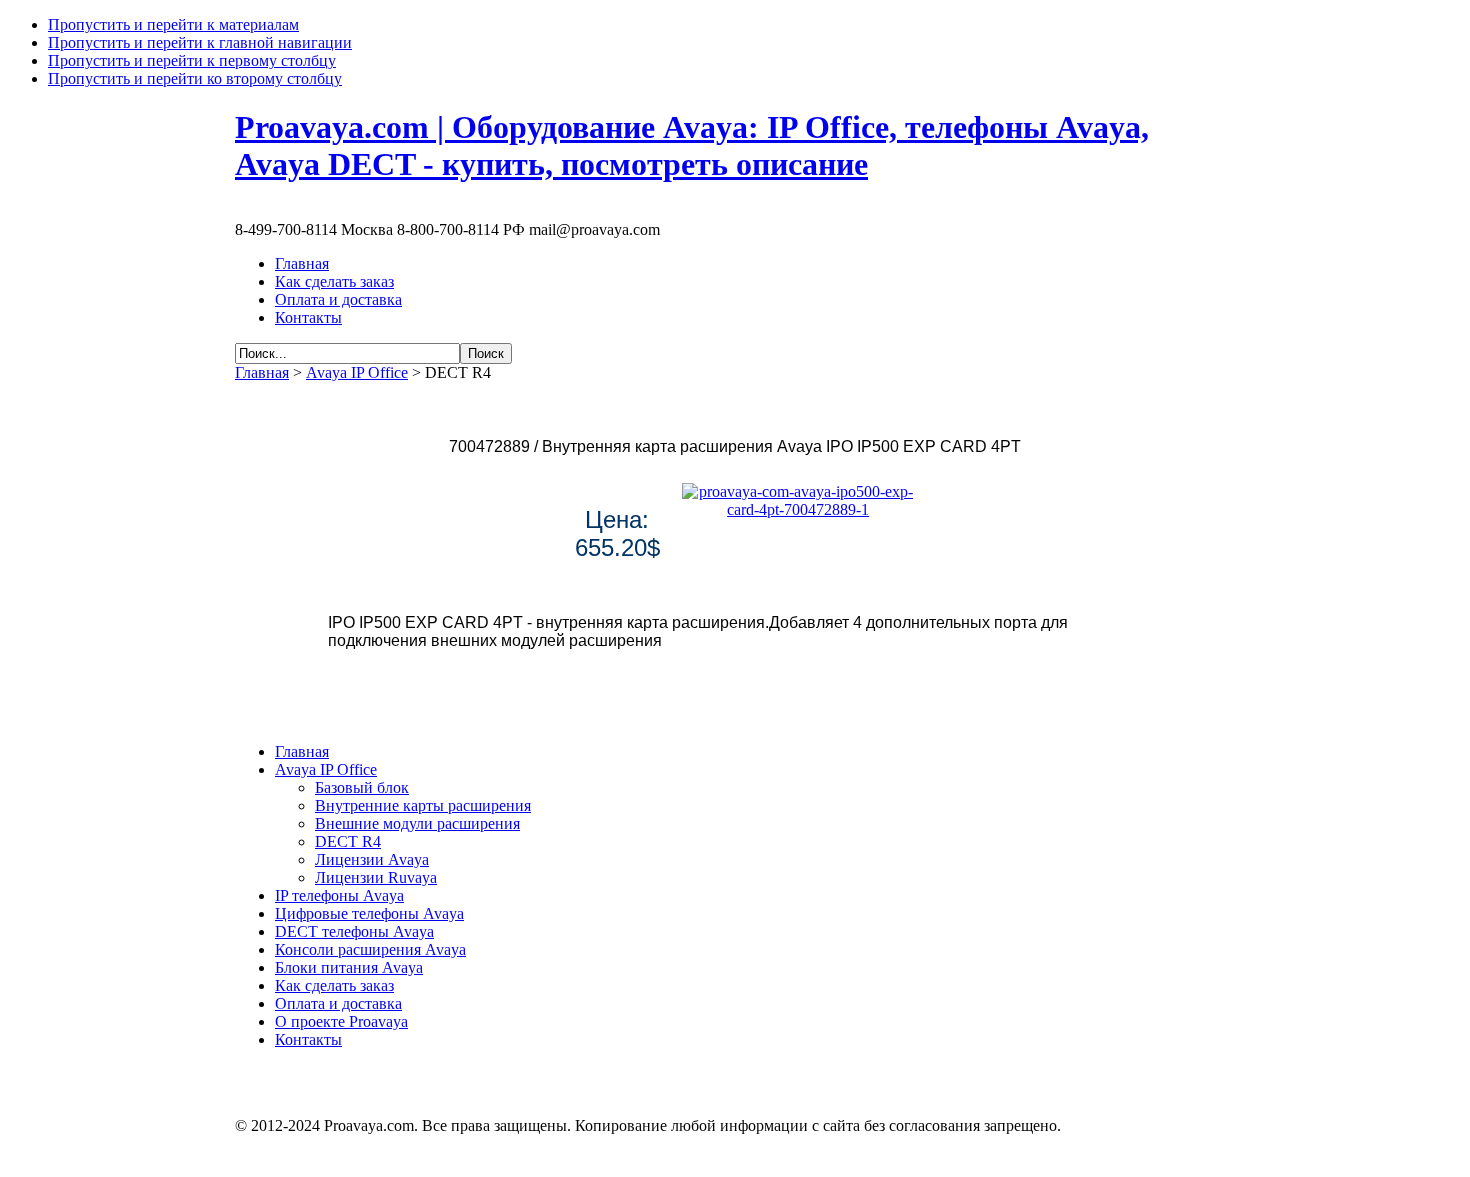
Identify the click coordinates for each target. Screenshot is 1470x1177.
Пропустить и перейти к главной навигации (200, 42)
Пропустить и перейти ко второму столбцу (195, 78)
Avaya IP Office (357, 372)
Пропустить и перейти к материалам (173, 24)
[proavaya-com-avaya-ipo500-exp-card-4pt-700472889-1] (798, 509)
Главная (262, 372)
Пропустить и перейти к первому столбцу (192, 60)
